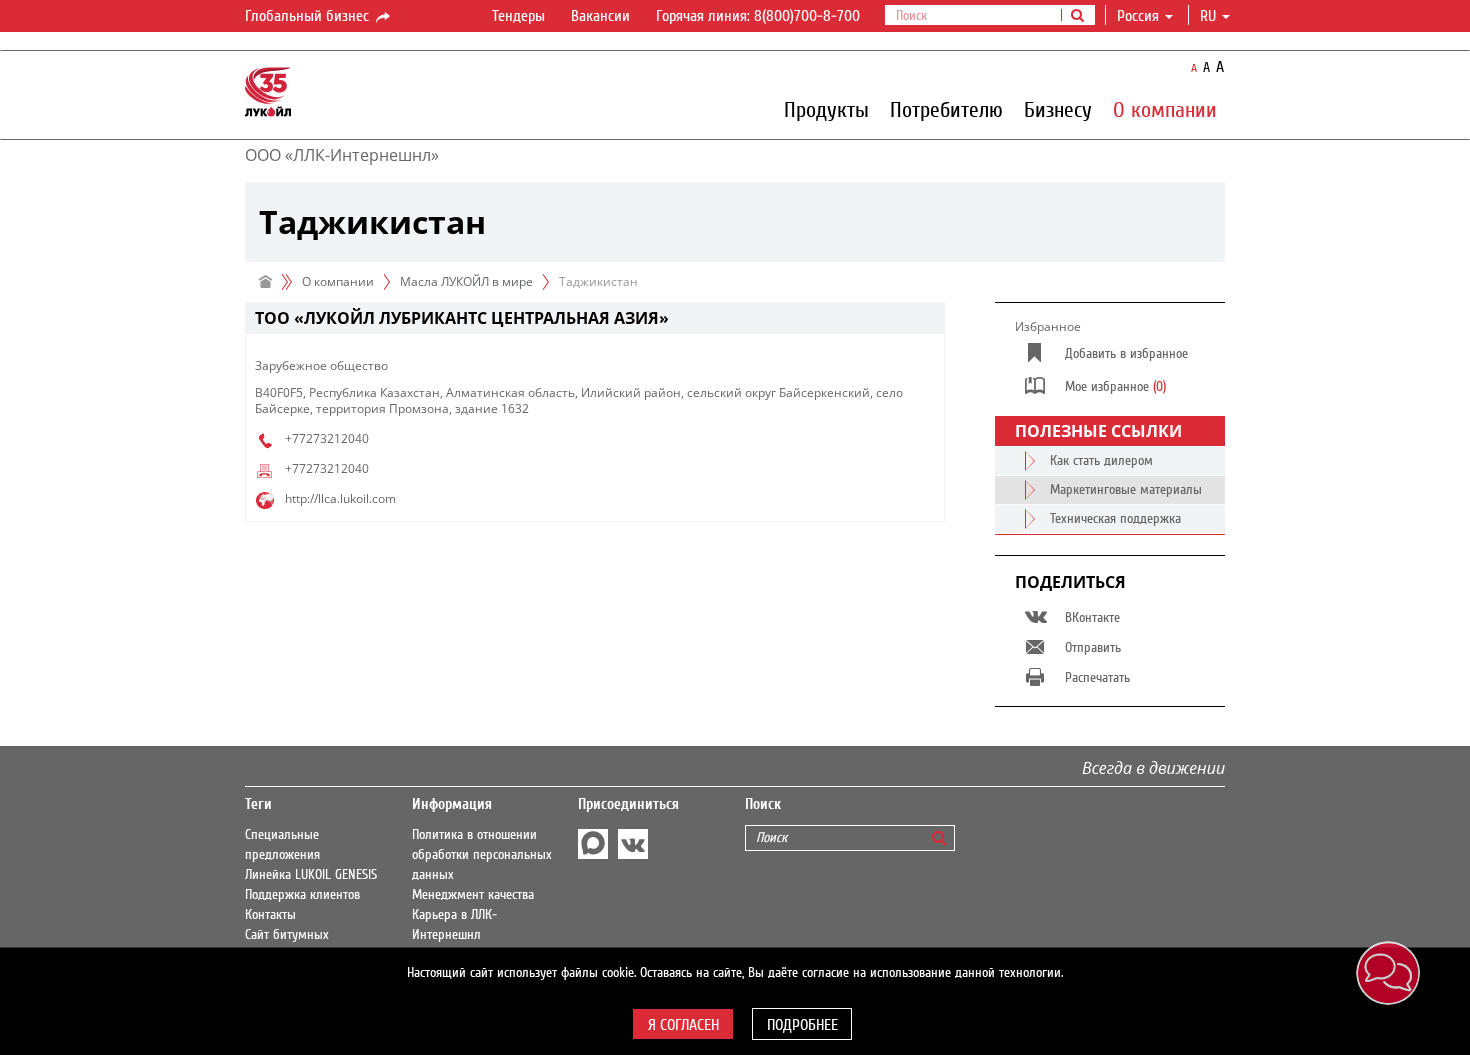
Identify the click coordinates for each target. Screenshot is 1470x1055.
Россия (1138, 16)
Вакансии (600, 16)
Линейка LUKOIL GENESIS (311, 875)
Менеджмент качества (473, 895)
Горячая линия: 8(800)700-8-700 (758, 16)
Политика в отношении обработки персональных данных (482, 855)
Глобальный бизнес (309, 16)
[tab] (595, 318)
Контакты (270, 915)
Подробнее (802, 1025)
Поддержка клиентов (302, 895)
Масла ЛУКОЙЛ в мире (466, 281)
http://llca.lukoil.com (340, 498)
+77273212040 (327, 438)
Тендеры (518, 16)
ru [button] (1210, 16)
